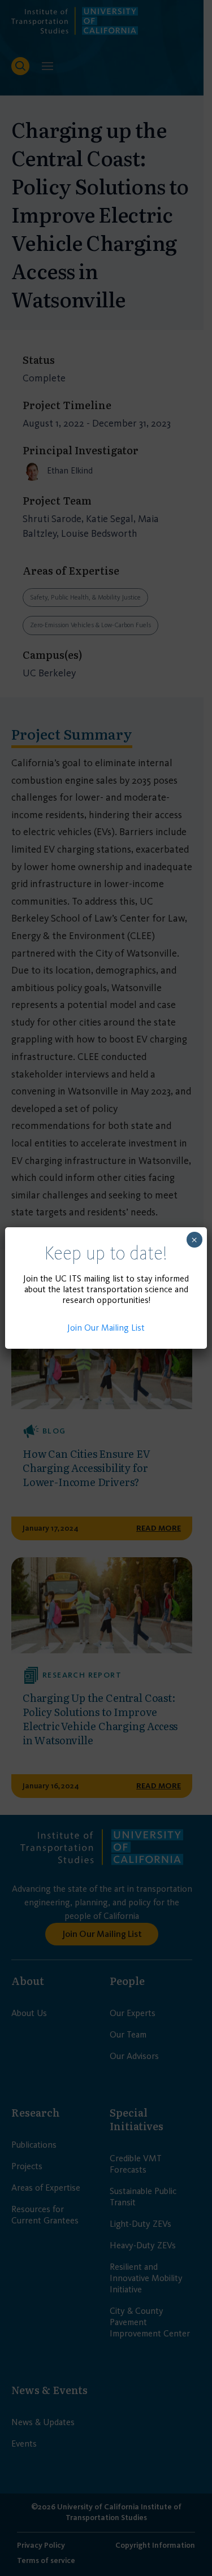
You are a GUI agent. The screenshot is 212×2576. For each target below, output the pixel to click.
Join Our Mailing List (106, 1328)
